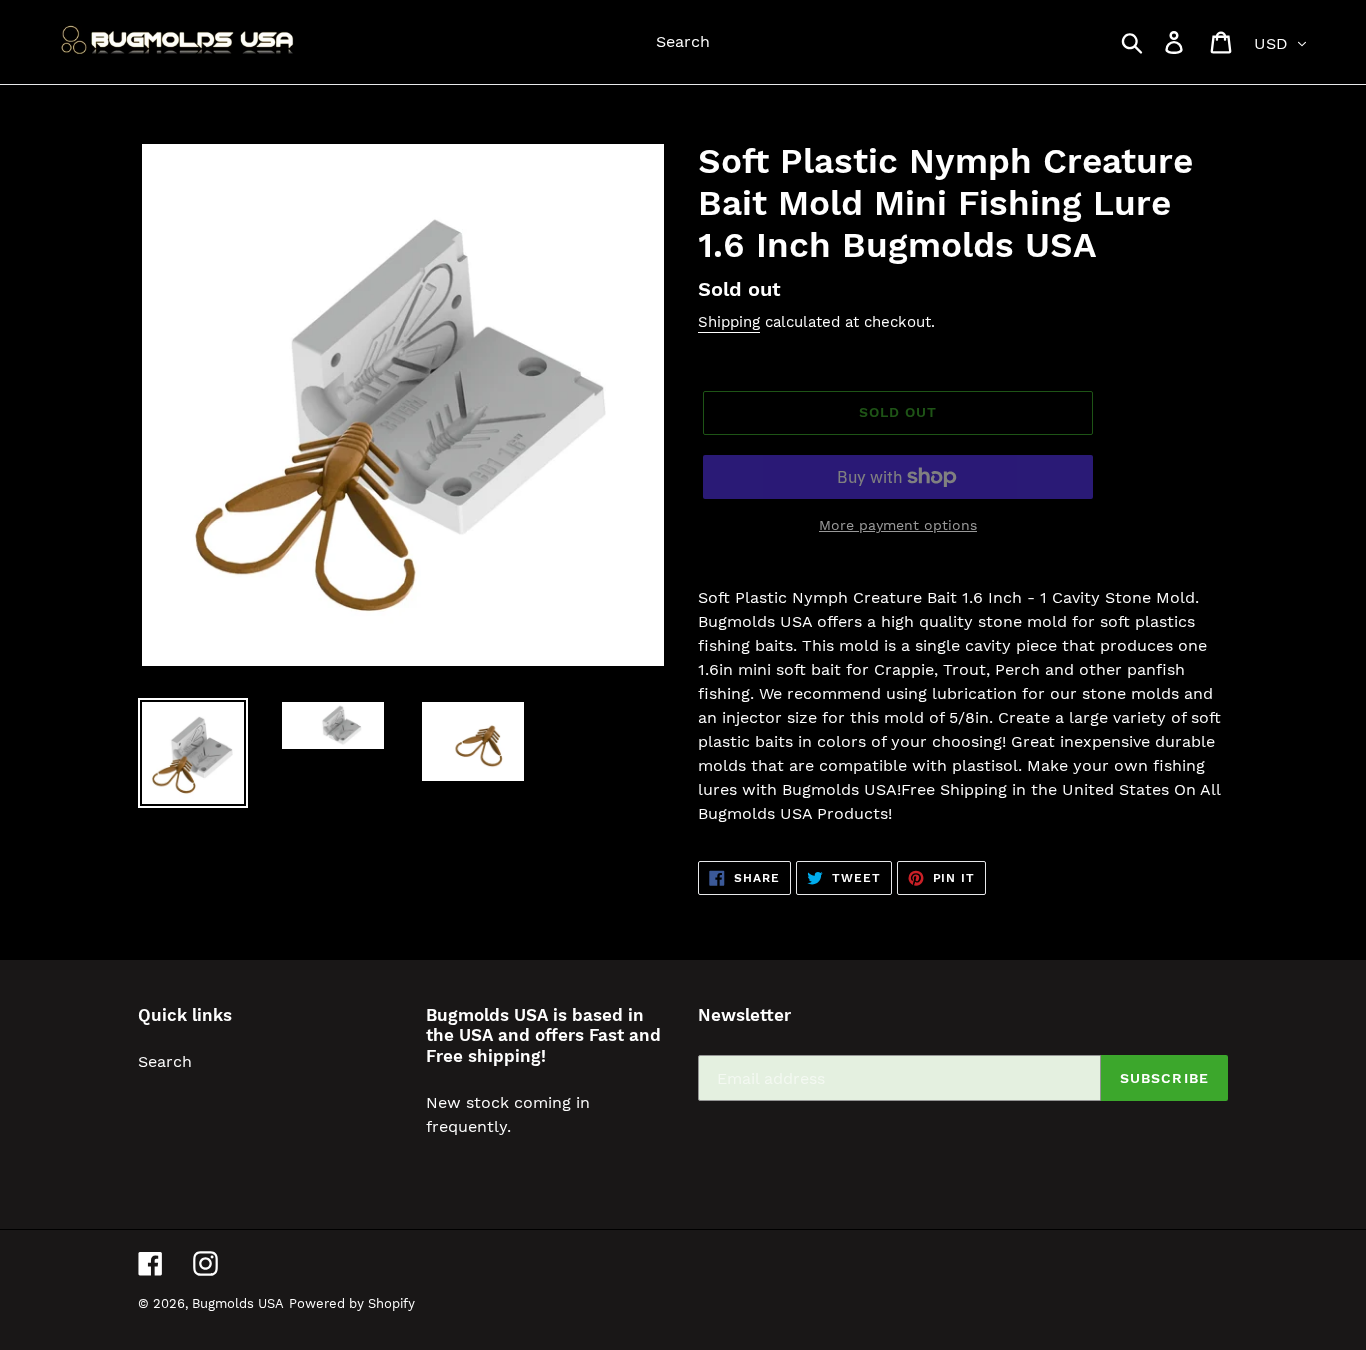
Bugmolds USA (238, 1303)
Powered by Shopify (352, 1303)
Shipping (729, 322)
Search (165, 1061)
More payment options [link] (898, 525)
